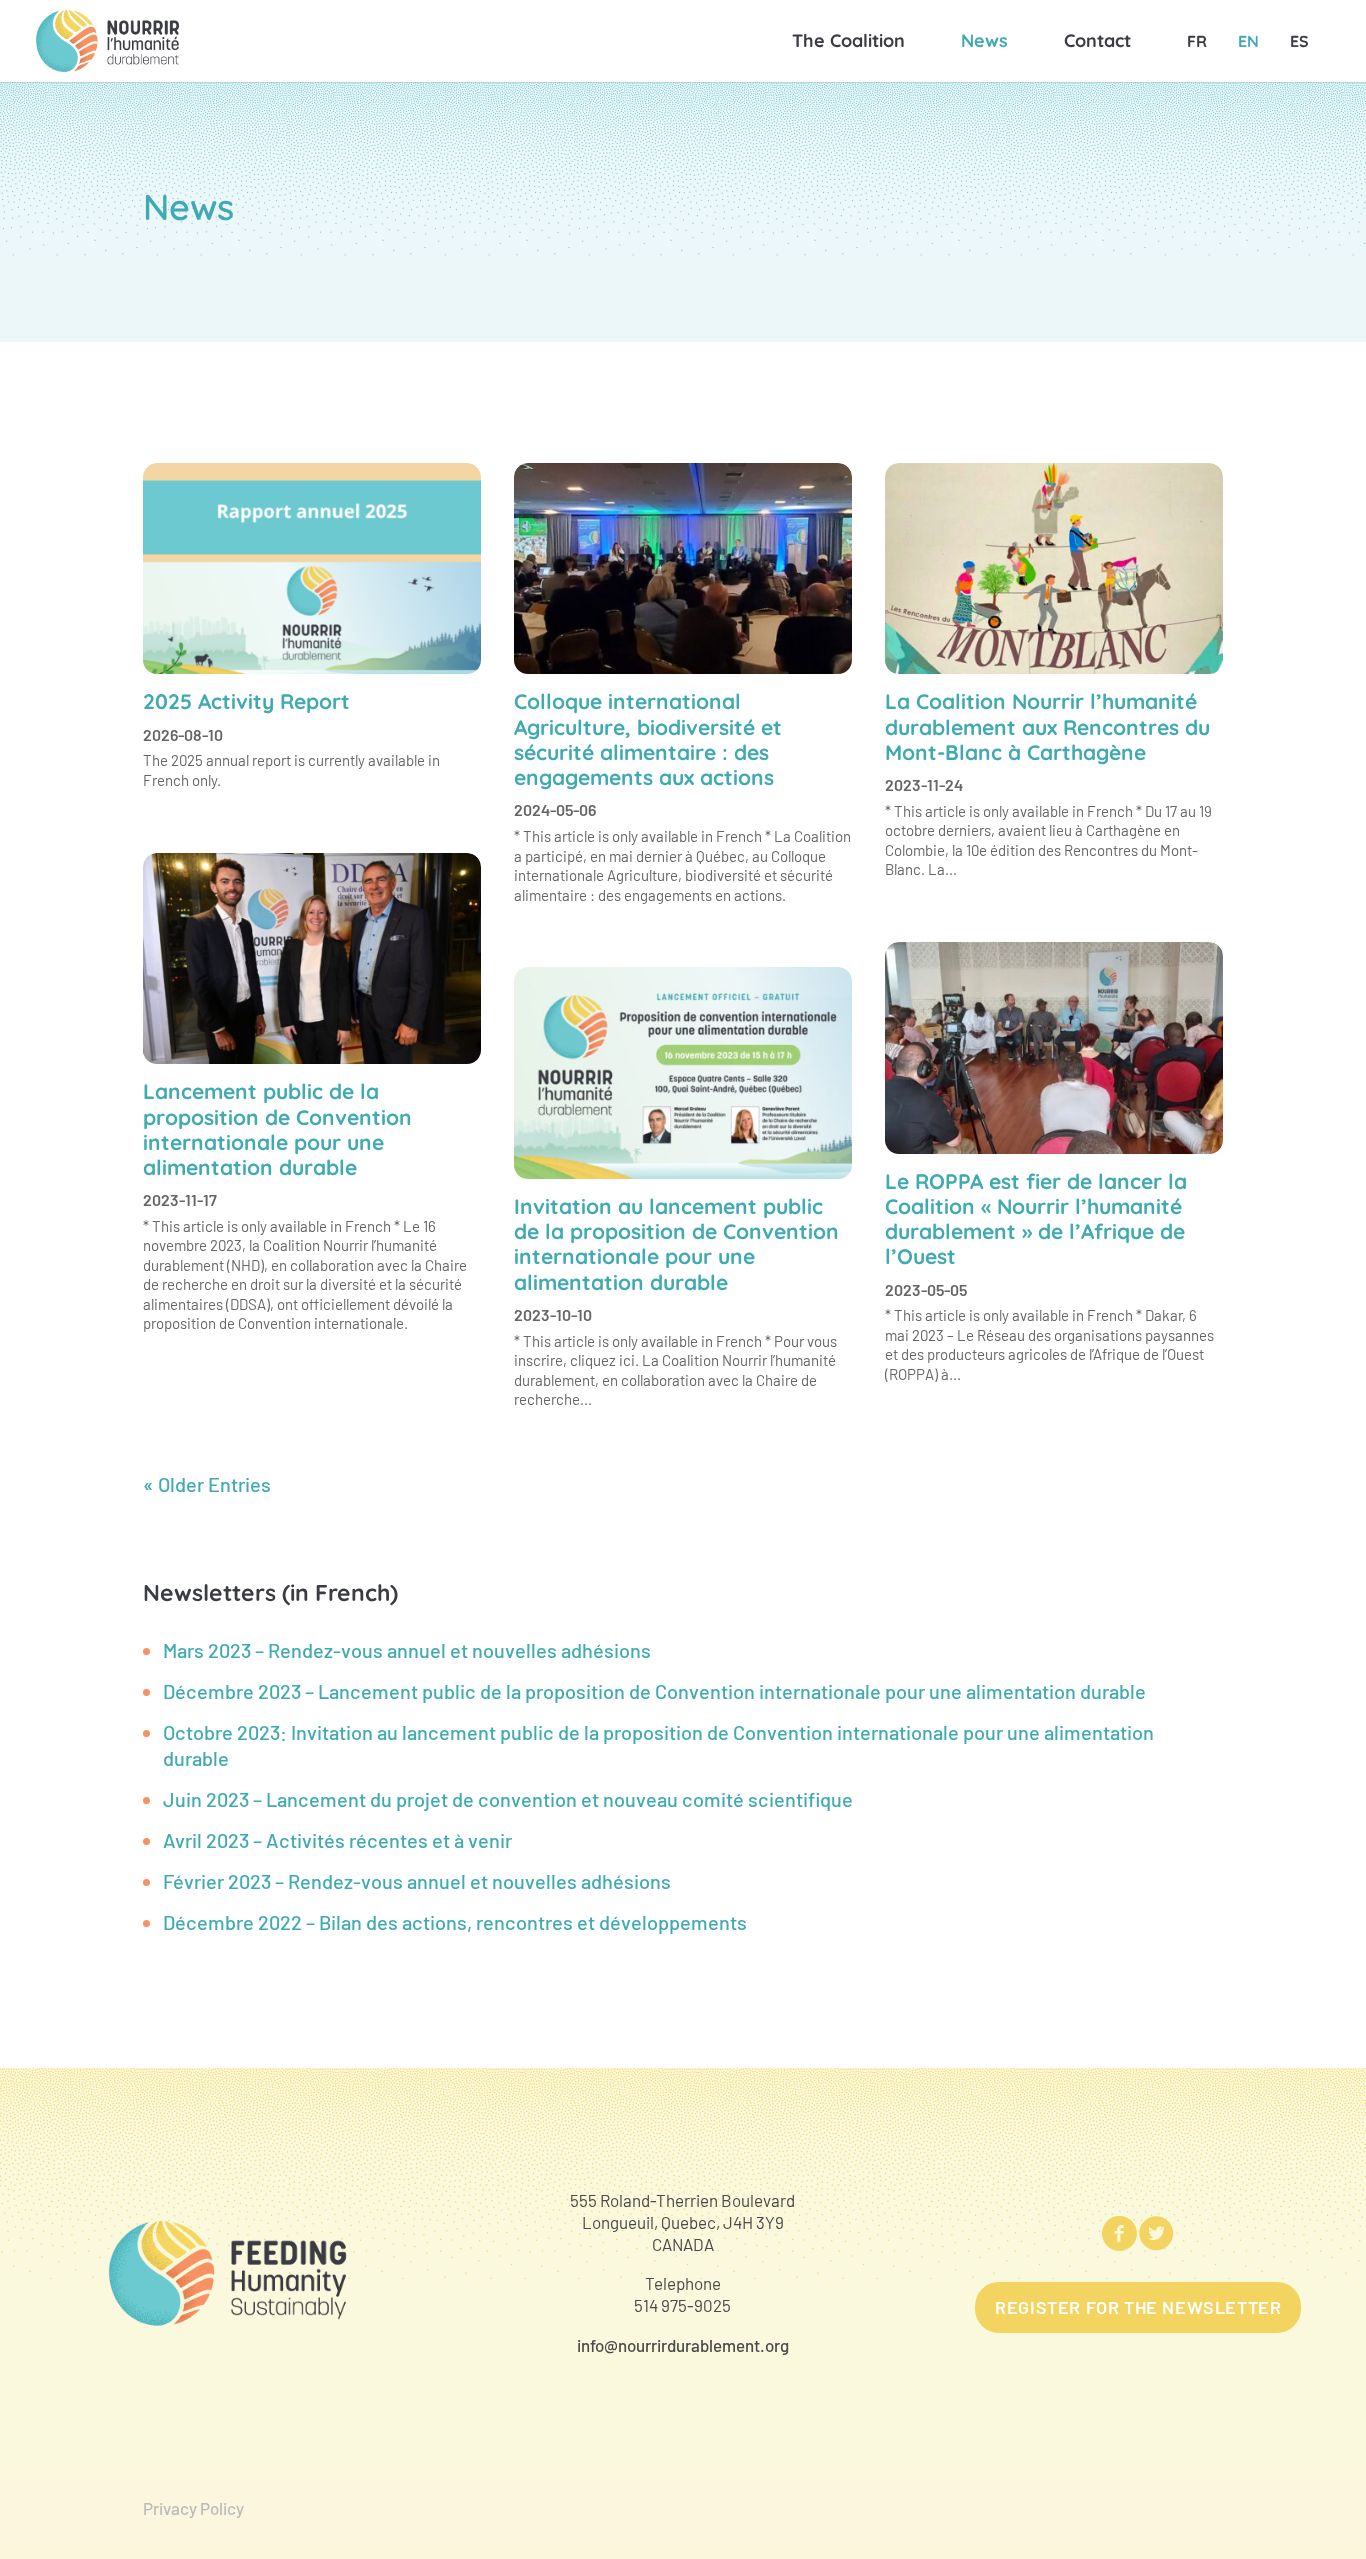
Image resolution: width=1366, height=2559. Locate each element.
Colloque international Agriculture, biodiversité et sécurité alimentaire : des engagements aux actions (648, 739)
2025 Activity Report (246, 701)
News (984, 40)
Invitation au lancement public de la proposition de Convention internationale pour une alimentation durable (676, 1244)
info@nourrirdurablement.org (683, 2345)
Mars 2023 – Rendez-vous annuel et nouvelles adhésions (407, 1650)
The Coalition (848, 40)
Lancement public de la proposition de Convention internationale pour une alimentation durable (277, 1129)
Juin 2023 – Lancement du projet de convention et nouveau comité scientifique (508, 1799)
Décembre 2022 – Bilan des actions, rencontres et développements (455, 1922)
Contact (1097, 40)
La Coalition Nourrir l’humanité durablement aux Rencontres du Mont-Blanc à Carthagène (1047, 726)
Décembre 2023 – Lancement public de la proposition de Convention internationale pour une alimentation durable (654, 1691)
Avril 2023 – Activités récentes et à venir (337, 1840)
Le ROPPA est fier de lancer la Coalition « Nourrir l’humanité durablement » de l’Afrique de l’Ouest (1036, 1219)
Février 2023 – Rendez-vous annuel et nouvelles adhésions (417, 1881)
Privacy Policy (193, 2508)
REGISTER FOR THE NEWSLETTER (1138, 2307)
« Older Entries (207, 1484)
